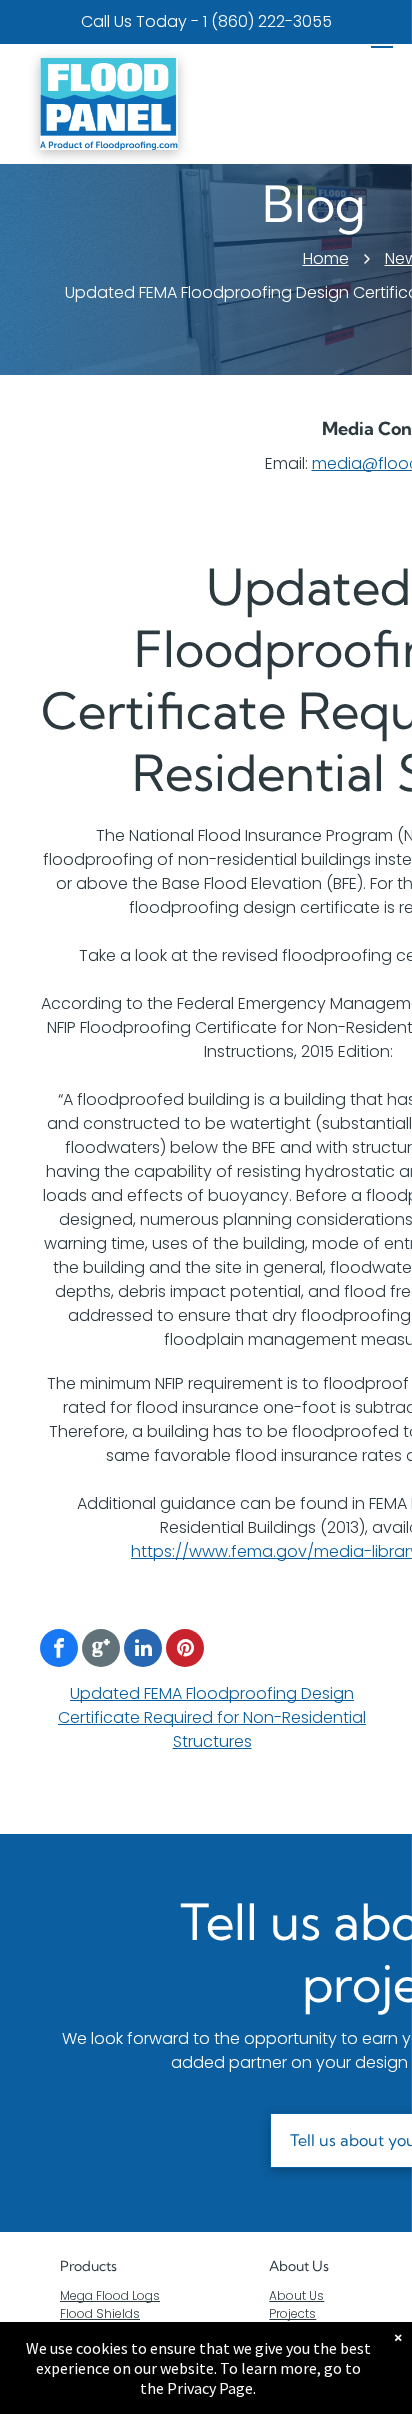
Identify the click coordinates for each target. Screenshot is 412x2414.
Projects (292, 2313)
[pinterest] (185, 1650)
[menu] (382, 41)
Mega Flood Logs (110, 2295)
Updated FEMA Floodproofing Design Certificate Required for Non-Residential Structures (212, 1717)
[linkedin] (143, 1650)
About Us (299, 2266)
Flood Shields (100, 2313)
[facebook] (59, 1650)
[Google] (101, 1650)
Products (88, 2266)
